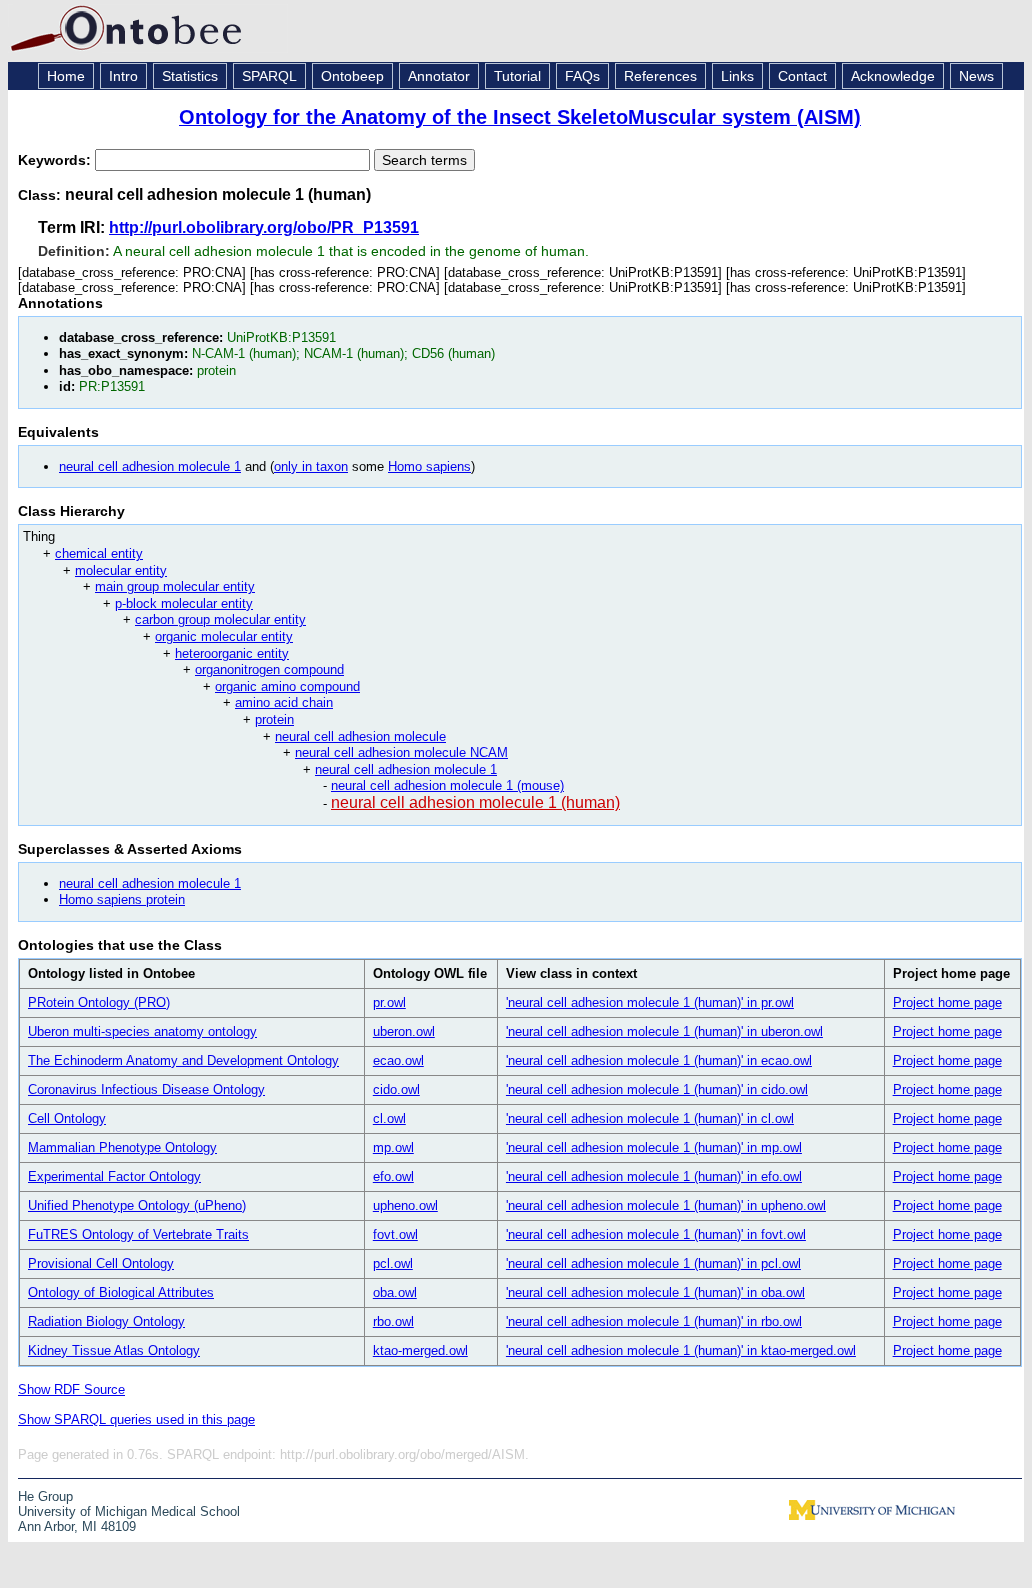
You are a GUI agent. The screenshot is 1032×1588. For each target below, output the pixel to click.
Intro (123, 76)
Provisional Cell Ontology (101, 1263)
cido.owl (396, 1089)
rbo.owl (393, 1321)
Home (66, 76)
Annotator (439, 76)
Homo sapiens (429, 466)
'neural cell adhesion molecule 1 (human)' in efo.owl (654, 1176)
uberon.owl (404, 1031)
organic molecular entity (224, 636)
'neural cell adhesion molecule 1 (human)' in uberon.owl (664, 1031)
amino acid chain (284, 702)
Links (737, 76)
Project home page (947, 1002)
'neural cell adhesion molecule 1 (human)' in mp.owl (654, 1147)
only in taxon (311, 466)
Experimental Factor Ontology (114, 1176)
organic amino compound (287, 686)
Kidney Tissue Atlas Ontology (114, 1350)
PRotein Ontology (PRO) (99, 1002)
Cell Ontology (67, 1118)
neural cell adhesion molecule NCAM (401, 752)
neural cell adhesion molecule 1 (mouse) (447, 785)
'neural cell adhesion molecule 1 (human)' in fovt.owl (656, 1234)
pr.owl (389, 1002)
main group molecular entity (175, 586)
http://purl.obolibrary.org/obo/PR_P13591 (264, 227)
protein (274, 719)
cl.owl (389, 1118)
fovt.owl (395, 1234)
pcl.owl (393, 1263)
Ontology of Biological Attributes (121, 1292)
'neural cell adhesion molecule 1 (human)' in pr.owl (650, 1002)
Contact (802, 76)
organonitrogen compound (269, 669)
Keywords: (56, 160)
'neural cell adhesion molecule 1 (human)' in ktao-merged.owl (681, 1350)
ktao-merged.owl (420, 1350)
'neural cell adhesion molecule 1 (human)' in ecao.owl (659, 1060)
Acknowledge (893, 76)
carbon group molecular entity (220, 619)
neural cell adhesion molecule (360, 736)
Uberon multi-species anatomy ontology (142, 1031)
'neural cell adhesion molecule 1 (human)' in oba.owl (655, 1292)
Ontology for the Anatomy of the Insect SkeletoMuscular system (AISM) (520, 117)
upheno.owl (405, 1205)
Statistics (190, 76)
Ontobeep (352, 76)
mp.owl (393, 1147)
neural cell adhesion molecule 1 (150, 466)
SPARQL (269, 76)
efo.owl (393, 1176)
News (976, 76)
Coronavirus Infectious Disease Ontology (146, 1089)
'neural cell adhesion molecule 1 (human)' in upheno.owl (666, 1205)
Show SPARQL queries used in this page (136, 1419)
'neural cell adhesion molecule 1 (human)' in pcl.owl (653, 1263)
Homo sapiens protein (122, 899)
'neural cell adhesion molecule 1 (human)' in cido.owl (657, 1089)
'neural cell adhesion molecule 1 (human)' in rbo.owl (654, 1321)
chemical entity (99, 553)
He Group (45, 1496)
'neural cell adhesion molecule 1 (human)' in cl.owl (650, 1118)
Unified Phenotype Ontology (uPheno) (137, 1205)
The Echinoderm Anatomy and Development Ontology (183, 1060)
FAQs (582, 76)
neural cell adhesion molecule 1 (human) (475, 802)
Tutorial (517, 76)
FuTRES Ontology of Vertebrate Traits (138, 1234)
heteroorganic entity (232, 653)
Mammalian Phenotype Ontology (122, 1147)
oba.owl (395, 1292)
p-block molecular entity (184, 603)
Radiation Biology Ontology (106, 1321)
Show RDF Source (71, 1389)
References (660, 76)
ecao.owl (398, 1060)
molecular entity (121, 570)
